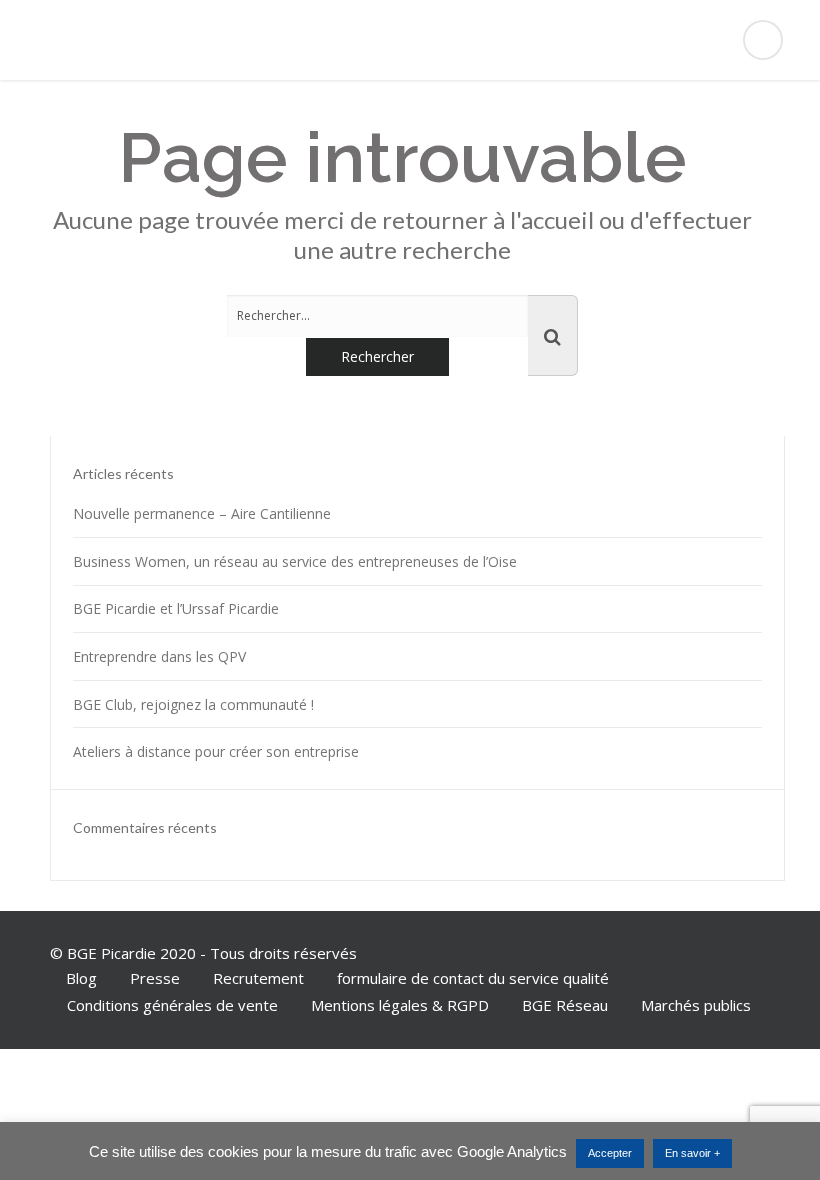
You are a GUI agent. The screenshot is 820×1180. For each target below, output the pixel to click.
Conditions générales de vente (172, 1005)
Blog (81, 978)
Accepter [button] (610, 1153)
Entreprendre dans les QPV (159, 656)
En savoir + (692, 1153)
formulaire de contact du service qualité (473, 978)
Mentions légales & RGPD (400, 1005)
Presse (155, 978)
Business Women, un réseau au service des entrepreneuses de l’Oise (295, 561)
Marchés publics (696, 1005)
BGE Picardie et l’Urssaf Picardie (176, 608)
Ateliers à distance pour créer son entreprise (216, 751)
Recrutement (258, 978)
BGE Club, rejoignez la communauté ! (193, 704)
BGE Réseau (565, 1005)
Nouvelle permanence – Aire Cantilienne (202, 513)
